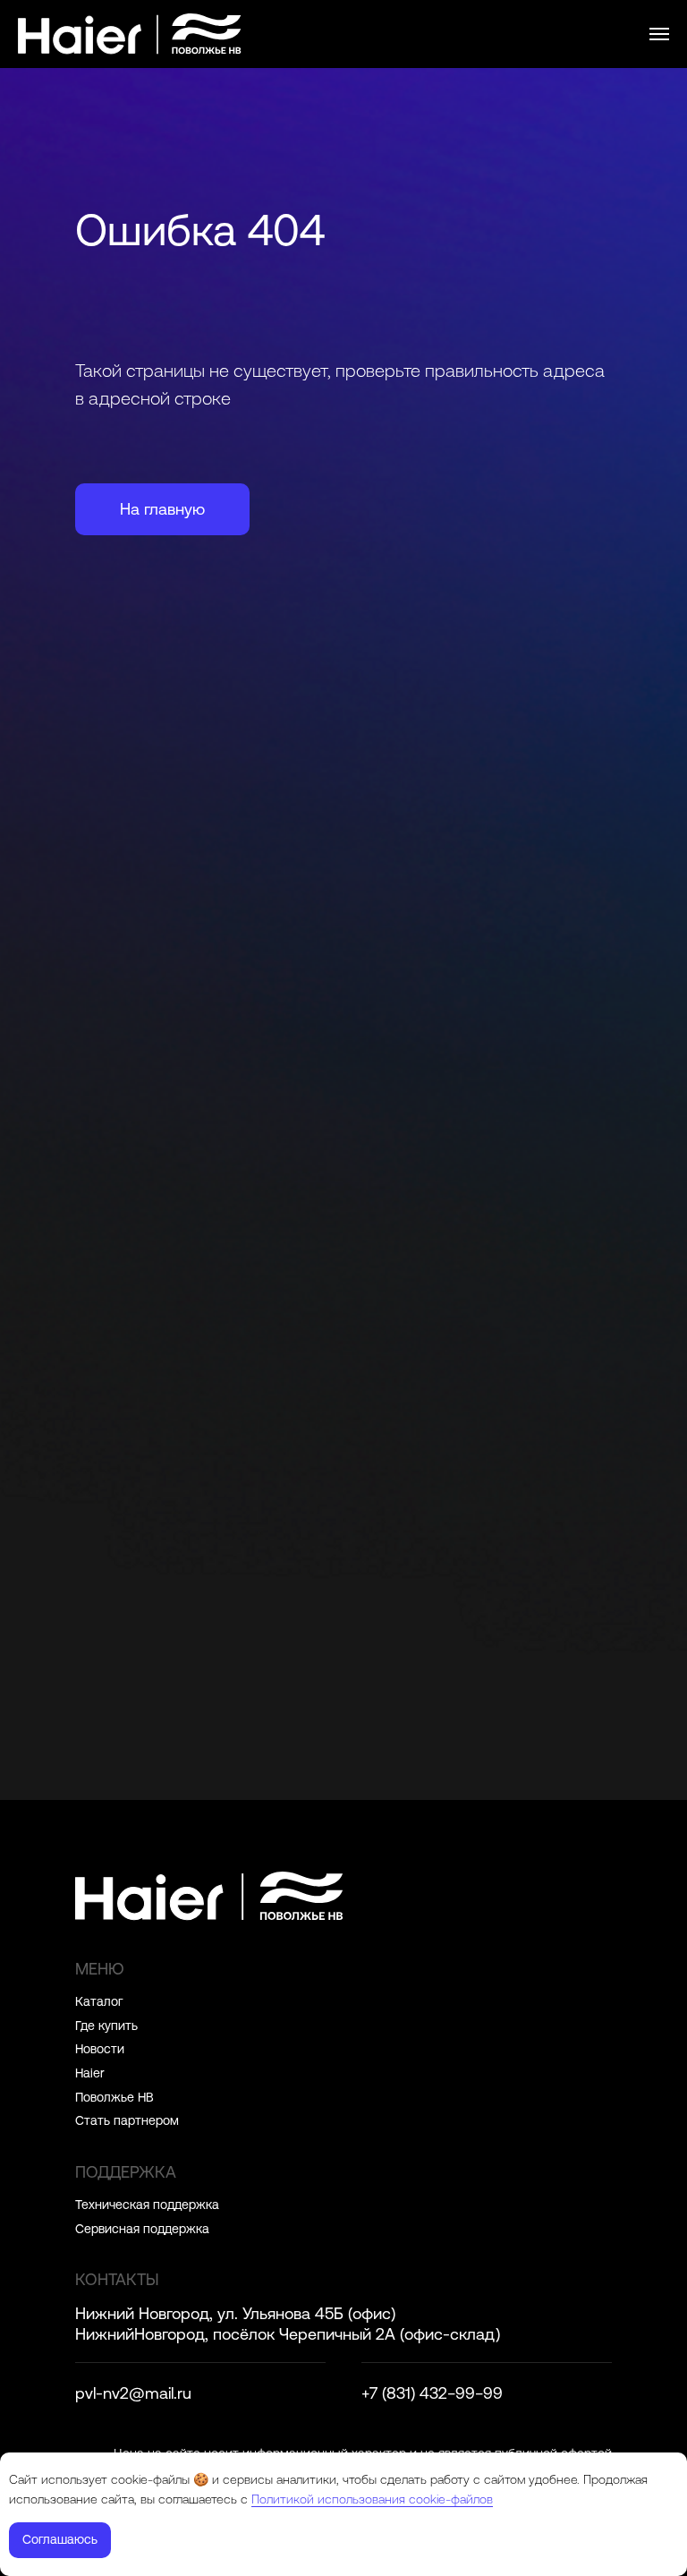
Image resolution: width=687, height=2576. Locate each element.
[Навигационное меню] (659, 34)
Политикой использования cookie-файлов (372, 2499)
